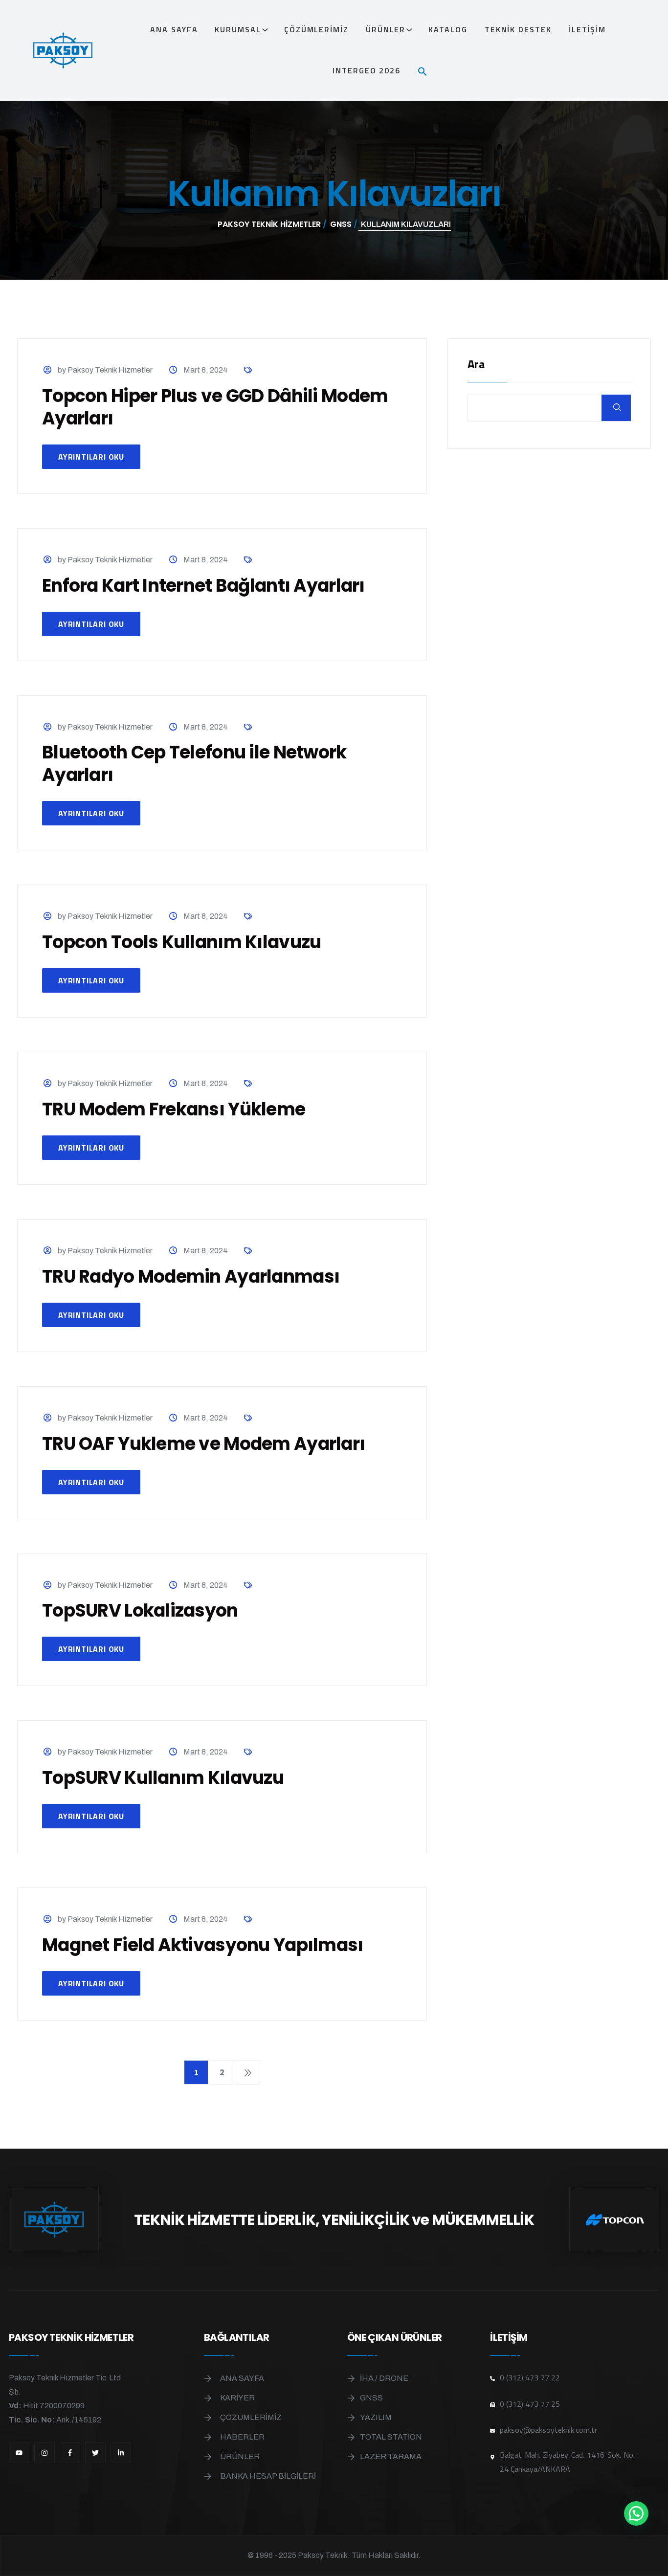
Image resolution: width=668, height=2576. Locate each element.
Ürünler (386, 29)
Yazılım (376, 2417)
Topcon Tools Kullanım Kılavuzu (181, 942)
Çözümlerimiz (316, 29)
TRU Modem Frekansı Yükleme (174, 1109)
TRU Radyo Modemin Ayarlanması (191, 1277)
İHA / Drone (384, 2378)
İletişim (587, 29)
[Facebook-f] (70, 2453)
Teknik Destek (518, 29)
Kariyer (237, 2398)
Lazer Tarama (391, 2456)
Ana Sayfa (174, 29)
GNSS (371, 2398)
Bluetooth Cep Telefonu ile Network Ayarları (194, 764)
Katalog (448, 29)
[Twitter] (95, 2453)
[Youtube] (19, 2453)
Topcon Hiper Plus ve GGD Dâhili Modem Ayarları (215, 407)
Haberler (242, 2437)
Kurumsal (238, 29)
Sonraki (248, 2072)
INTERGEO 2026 (367, 70)
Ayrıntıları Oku (91, 457)
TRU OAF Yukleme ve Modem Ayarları (203, 1444)
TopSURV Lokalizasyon (140, 1610)
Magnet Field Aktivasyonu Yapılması (203, 1945)
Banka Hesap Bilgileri (268, 2476)
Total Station (391, 2437)
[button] (426, 70)
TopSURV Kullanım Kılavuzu (163, 1778)
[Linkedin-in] (121, 2453)
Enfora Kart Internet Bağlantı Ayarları (203, 586)
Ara (476, 365)
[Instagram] (45, 2453)
